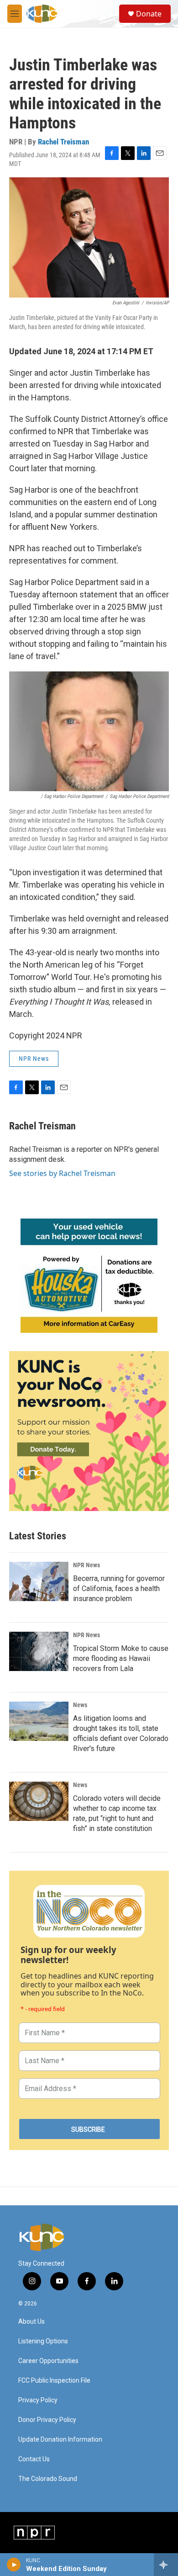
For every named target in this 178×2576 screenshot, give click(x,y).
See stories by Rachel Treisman (62, 1173)
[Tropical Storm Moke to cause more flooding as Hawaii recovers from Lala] (39, 1651)
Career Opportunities (48, 2361)
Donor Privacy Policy (47, 2420)
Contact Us (34, 2459)
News (80, 1705)
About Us (31, 2322)
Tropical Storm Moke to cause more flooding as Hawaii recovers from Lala (121, 1658)
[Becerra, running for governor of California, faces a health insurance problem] (39, 1581)
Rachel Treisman (63, 142)
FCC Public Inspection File (54, 2381)
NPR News (34, 1059)
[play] (14, 2565)
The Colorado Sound (48, 2479)
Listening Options (43, 2341)
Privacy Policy (38, 2400)
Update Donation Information (60, 2440)
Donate (149, 14)
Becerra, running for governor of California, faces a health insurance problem (119, 1589)
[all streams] (166, 2565)
